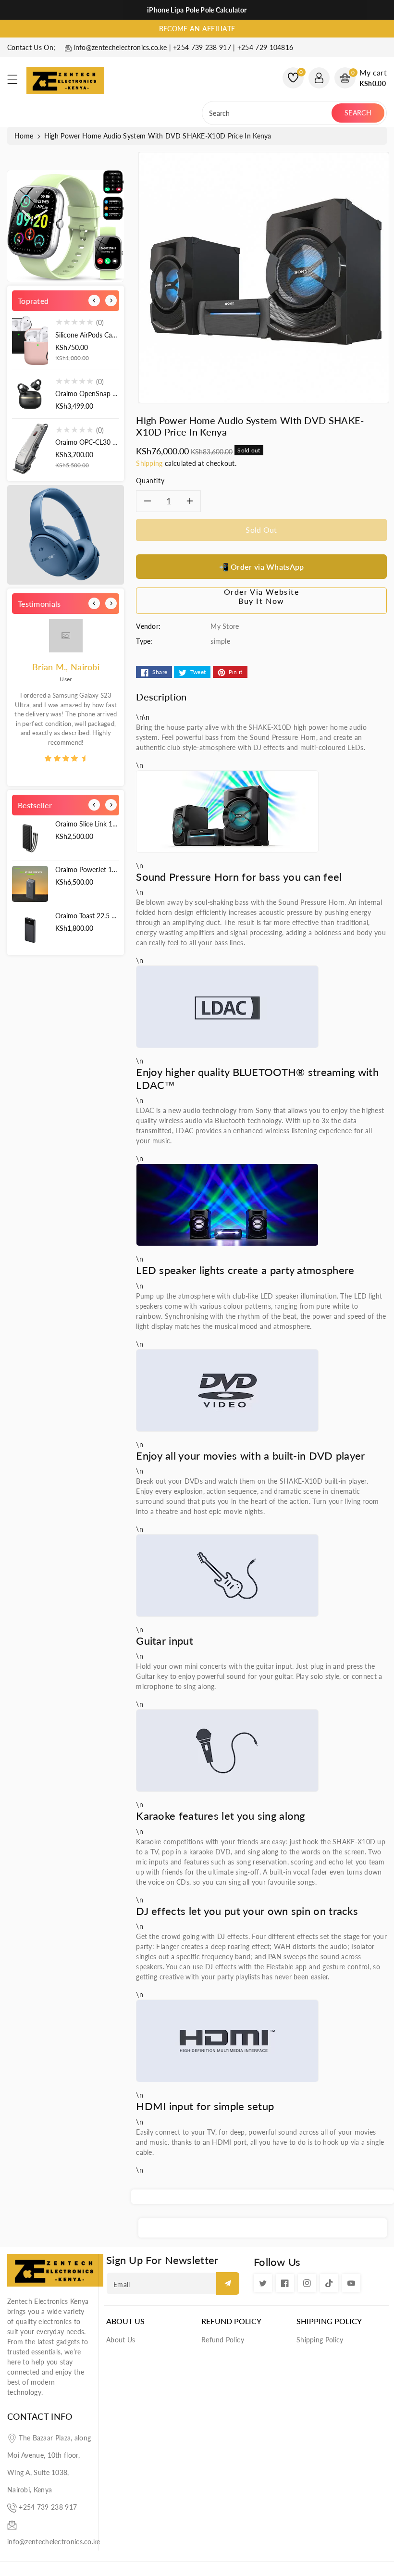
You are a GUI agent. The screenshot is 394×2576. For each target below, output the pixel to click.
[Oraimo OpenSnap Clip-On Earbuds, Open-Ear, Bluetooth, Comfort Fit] (30, 394)
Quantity (150, 481)
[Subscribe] (228, 2283)
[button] (17, 82)
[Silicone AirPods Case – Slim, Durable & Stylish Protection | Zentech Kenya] (30, 340)
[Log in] (319, 78)
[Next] (111, 300)
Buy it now (261, 601)
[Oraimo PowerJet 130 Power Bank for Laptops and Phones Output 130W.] (30, 884)
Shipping (149, 463)
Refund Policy (231, 2321)
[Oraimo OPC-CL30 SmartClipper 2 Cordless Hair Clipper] (30, 449)
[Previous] (94, 300)
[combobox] (268, 113)
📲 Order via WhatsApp (262, 567)
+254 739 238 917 (48, 2507)
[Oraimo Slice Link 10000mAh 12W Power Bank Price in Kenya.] (30, 838)
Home (24, 136)
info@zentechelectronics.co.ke (54, 2542)
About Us (125, 2321)
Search (358, 113)
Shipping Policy (329, 2321)
